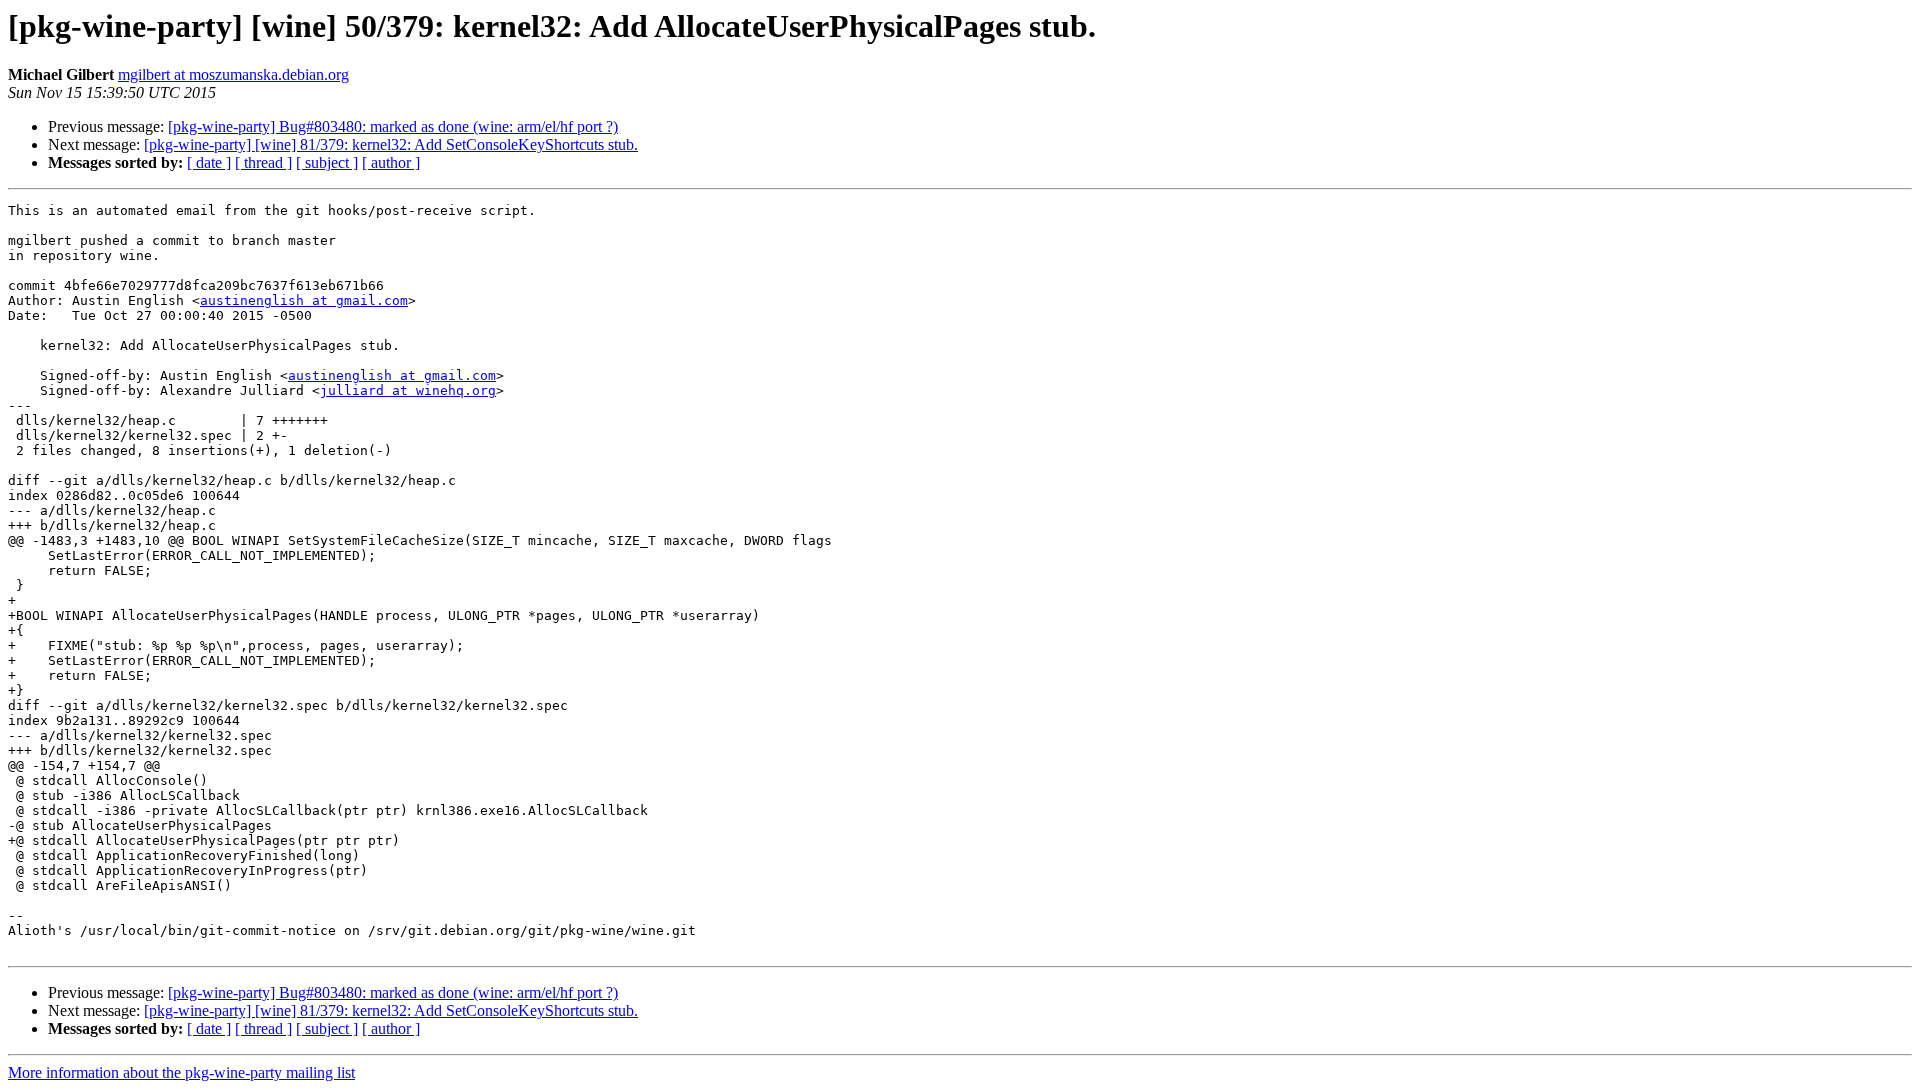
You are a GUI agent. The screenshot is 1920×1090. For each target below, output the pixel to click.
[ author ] (391, 162)
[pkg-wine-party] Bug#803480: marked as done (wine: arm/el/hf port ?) (393, 126)
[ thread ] (263, 162)
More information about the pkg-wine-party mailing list (181, 1072)
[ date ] (209, 162)
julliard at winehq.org (408, 390)
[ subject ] (327, 162)
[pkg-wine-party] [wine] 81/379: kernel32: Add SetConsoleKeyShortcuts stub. (391, 144)
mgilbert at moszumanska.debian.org (233, 74)
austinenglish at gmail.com (304, 300)
